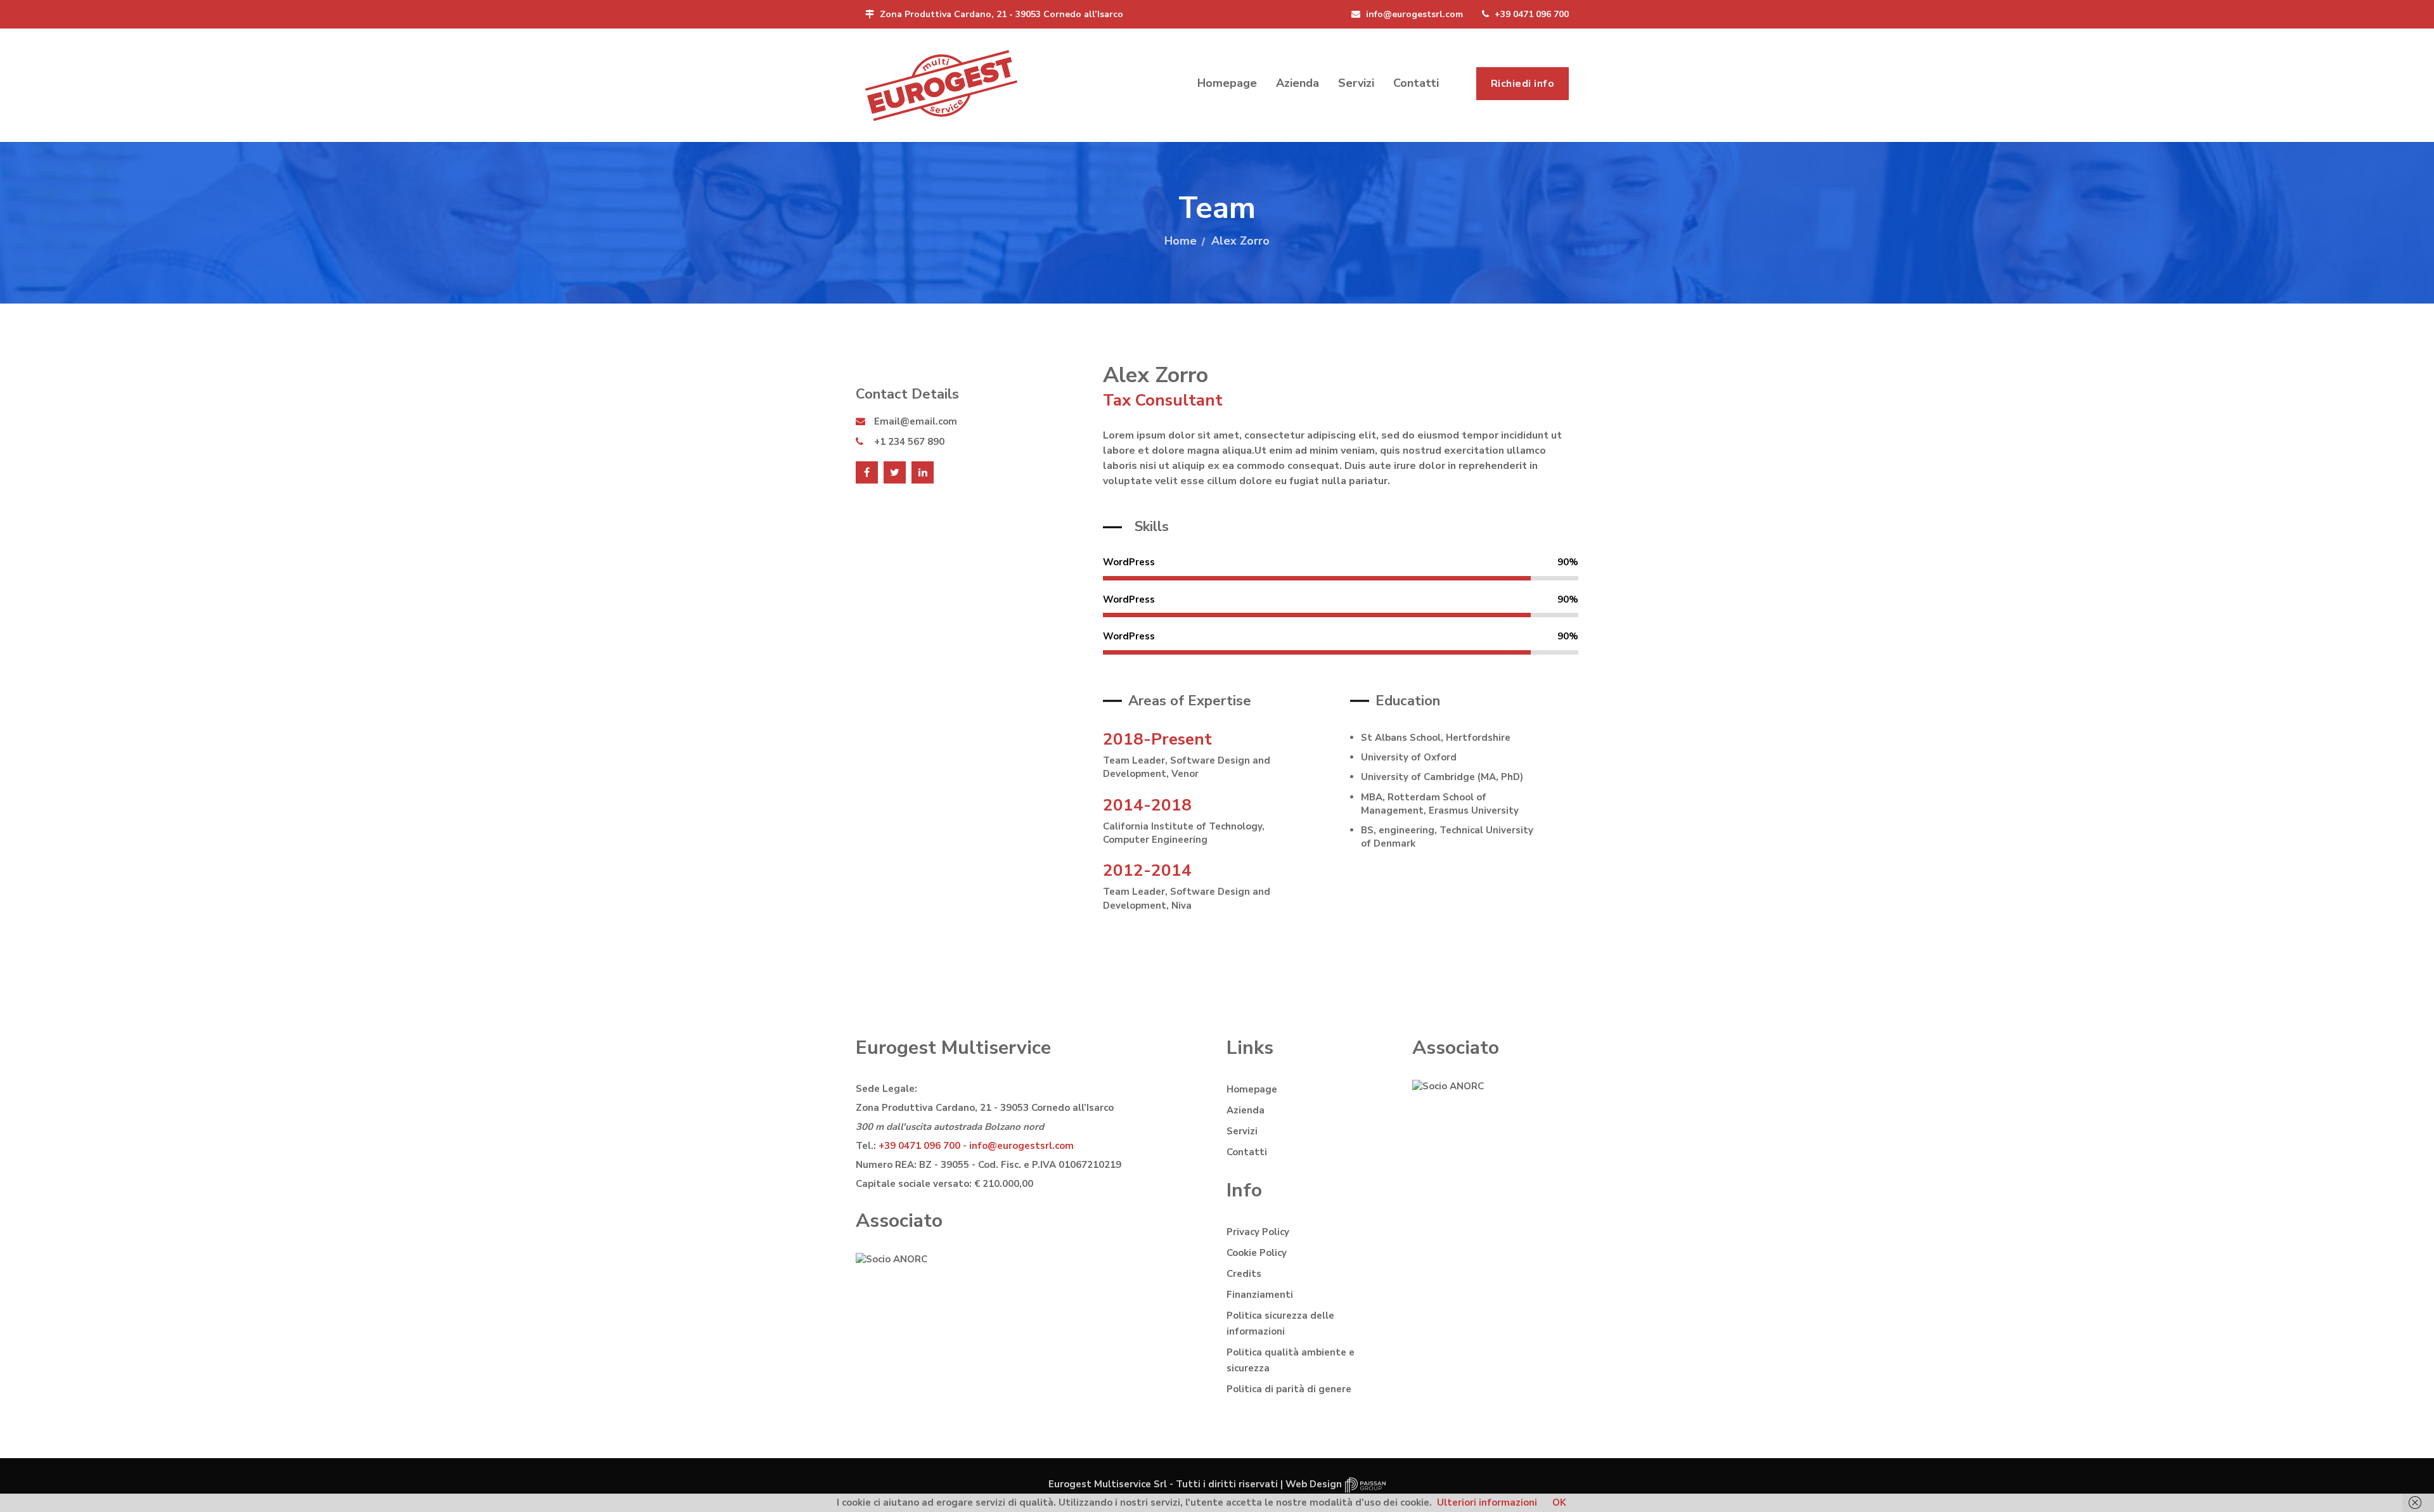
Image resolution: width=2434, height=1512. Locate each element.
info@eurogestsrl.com (1413, 14)
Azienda (1297, 83)
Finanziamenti (1260, 1295)
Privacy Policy (1258, 1232)
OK (1559, 1502)
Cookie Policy (1257, 1253)
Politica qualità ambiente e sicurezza (1291, 1360)
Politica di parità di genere (1289, 1389)
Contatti (1416, 83)
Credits (1244, 1274)
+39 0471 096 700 (1530, 14)
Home (1181, 241)
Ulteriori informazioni (1487, 1502)
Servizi (1356, 83)
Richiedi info (1523, 84)
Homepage (1227, 83)
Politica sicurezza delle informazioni (1280, 1323)
